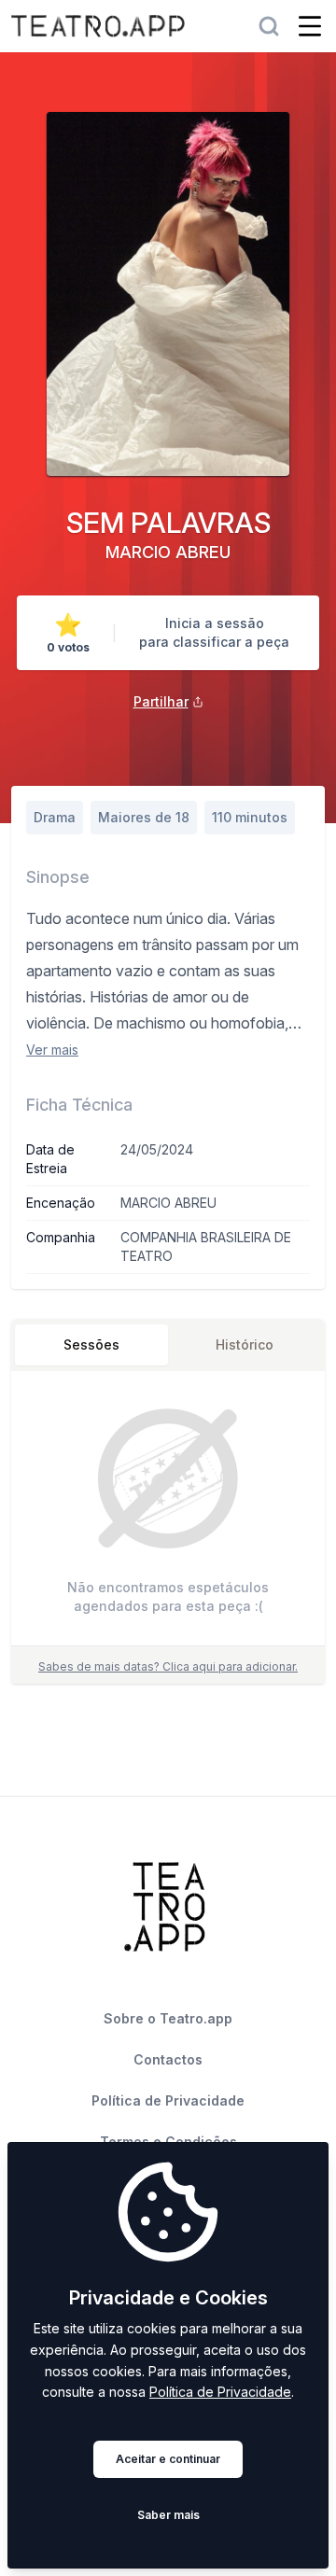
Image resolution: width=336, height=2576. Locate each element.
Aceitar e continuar (168, 2459)
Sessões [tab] (91, 1344)
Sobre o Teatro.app (168, 2018)
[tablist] (168, 1345)
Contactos (168, 2059)
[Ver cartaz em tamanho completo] (168, 294)
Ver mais (52, 1050)
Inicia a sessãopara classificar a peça (214, 632)
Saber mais (168, 2515)
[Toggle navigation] (310, 26)
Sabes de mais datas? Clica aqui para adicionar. (168, 1666)
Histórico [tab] (245, 1344)
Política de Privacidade (220, 2392)
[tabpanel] (168, 1512)
